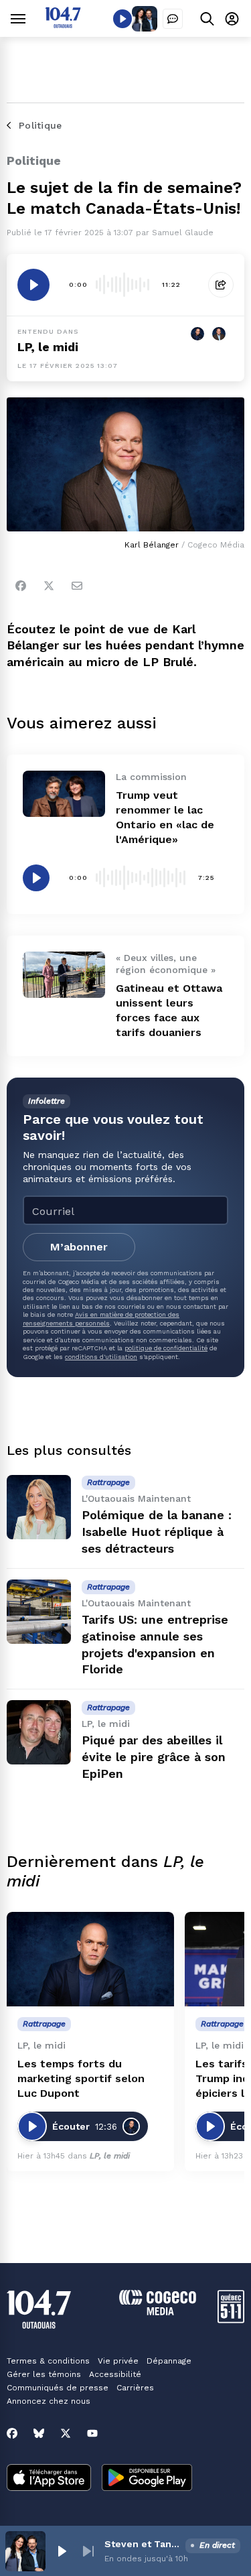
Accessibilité (115, 2374)
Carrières (135, 2388)
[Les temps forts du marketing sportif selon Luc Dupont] (90, 1959)
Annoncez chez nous (49, 2401)
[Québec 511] (231, 2320)
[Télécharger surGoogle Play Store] (147, 2479)
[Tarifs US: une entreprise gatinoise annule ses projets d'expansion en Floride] (39, 1612)
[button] (62, 2551)
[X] (66, 2433)
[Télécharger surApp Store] (49, 2479)
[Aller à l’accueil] (63, 24)
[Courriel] (77, 586)
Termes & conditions (48, 2361)
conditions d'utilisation (101, 1357)
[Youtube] (92, 2433)
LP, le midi (48, 347)
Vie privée (118, 2361)
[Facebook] (21, 586)
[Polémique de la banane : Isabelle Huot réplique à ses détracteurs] (39, 1507)
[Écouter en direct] (122, 19)
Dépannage (169, 2361)
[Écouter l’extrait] (33, 285)
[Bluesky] (39, 2433)
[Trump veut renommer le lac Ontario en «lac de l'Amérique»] (64, 794)
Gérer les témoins (44, 2374)
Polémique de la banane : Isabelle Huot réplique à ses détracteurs (157, 1532)
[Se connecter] (232, 18)
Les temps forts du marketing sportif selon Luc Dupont (81, 2078)
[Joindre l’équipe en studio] (173, 19)
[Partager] (221, 285)
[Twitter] (49, 586)
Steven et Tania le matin (142, 2544)
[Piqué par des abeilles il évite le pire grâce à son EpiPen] (39, 1732)
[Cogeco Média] (158, 2312)
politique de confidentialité (166, 1348)
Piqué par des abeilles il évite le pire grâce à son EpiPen (154, 1757)
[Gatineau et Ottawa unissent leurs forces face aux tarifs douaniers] (64, 975)
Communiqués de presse (58, 2388)
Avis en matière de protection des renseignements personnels (101, 1318)
